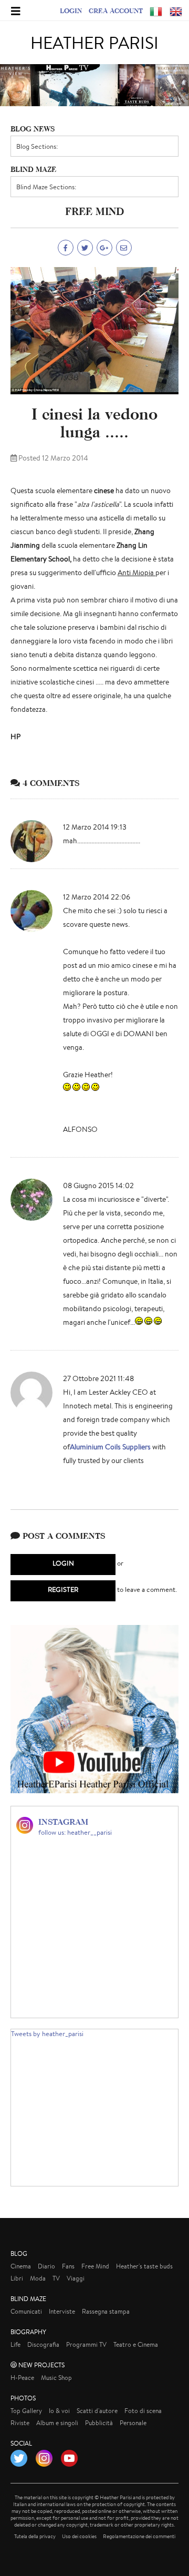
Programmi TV (86, 2344)
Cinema (21, 2266)
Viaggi (76, 2278)
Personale (133, 2423)
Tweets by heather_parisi (47, 2034)
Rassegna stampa (106, 2311)
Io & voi (59, 2411)
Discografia (43, 2344)
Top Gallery (26, 2411)
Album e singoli (57, 2423)
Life (15, 2344)
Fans (68, 2266)
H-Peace (22, 2378)
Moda (38, 2278)
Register (63, 1589)
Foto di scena (143, 2411)
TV (56, 2278)
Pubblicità (99, 2423)
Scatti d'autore (97, 2411)
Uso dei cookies (79, 2536)
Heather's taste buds (144, 2266)
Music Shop (56, 2378)
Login (71, 11)
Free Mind (95, 2266)
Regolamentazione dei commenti (139, 2536)
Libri (17, 2278)
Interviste (62, 2311)
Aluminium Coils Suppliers (111, 1447)
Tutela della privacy (35, 2536)
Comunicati (26, 2311)
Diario (46, 2266)
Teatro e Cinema (136, 2344)
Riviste (20, 2423)
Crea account (116, 11)
